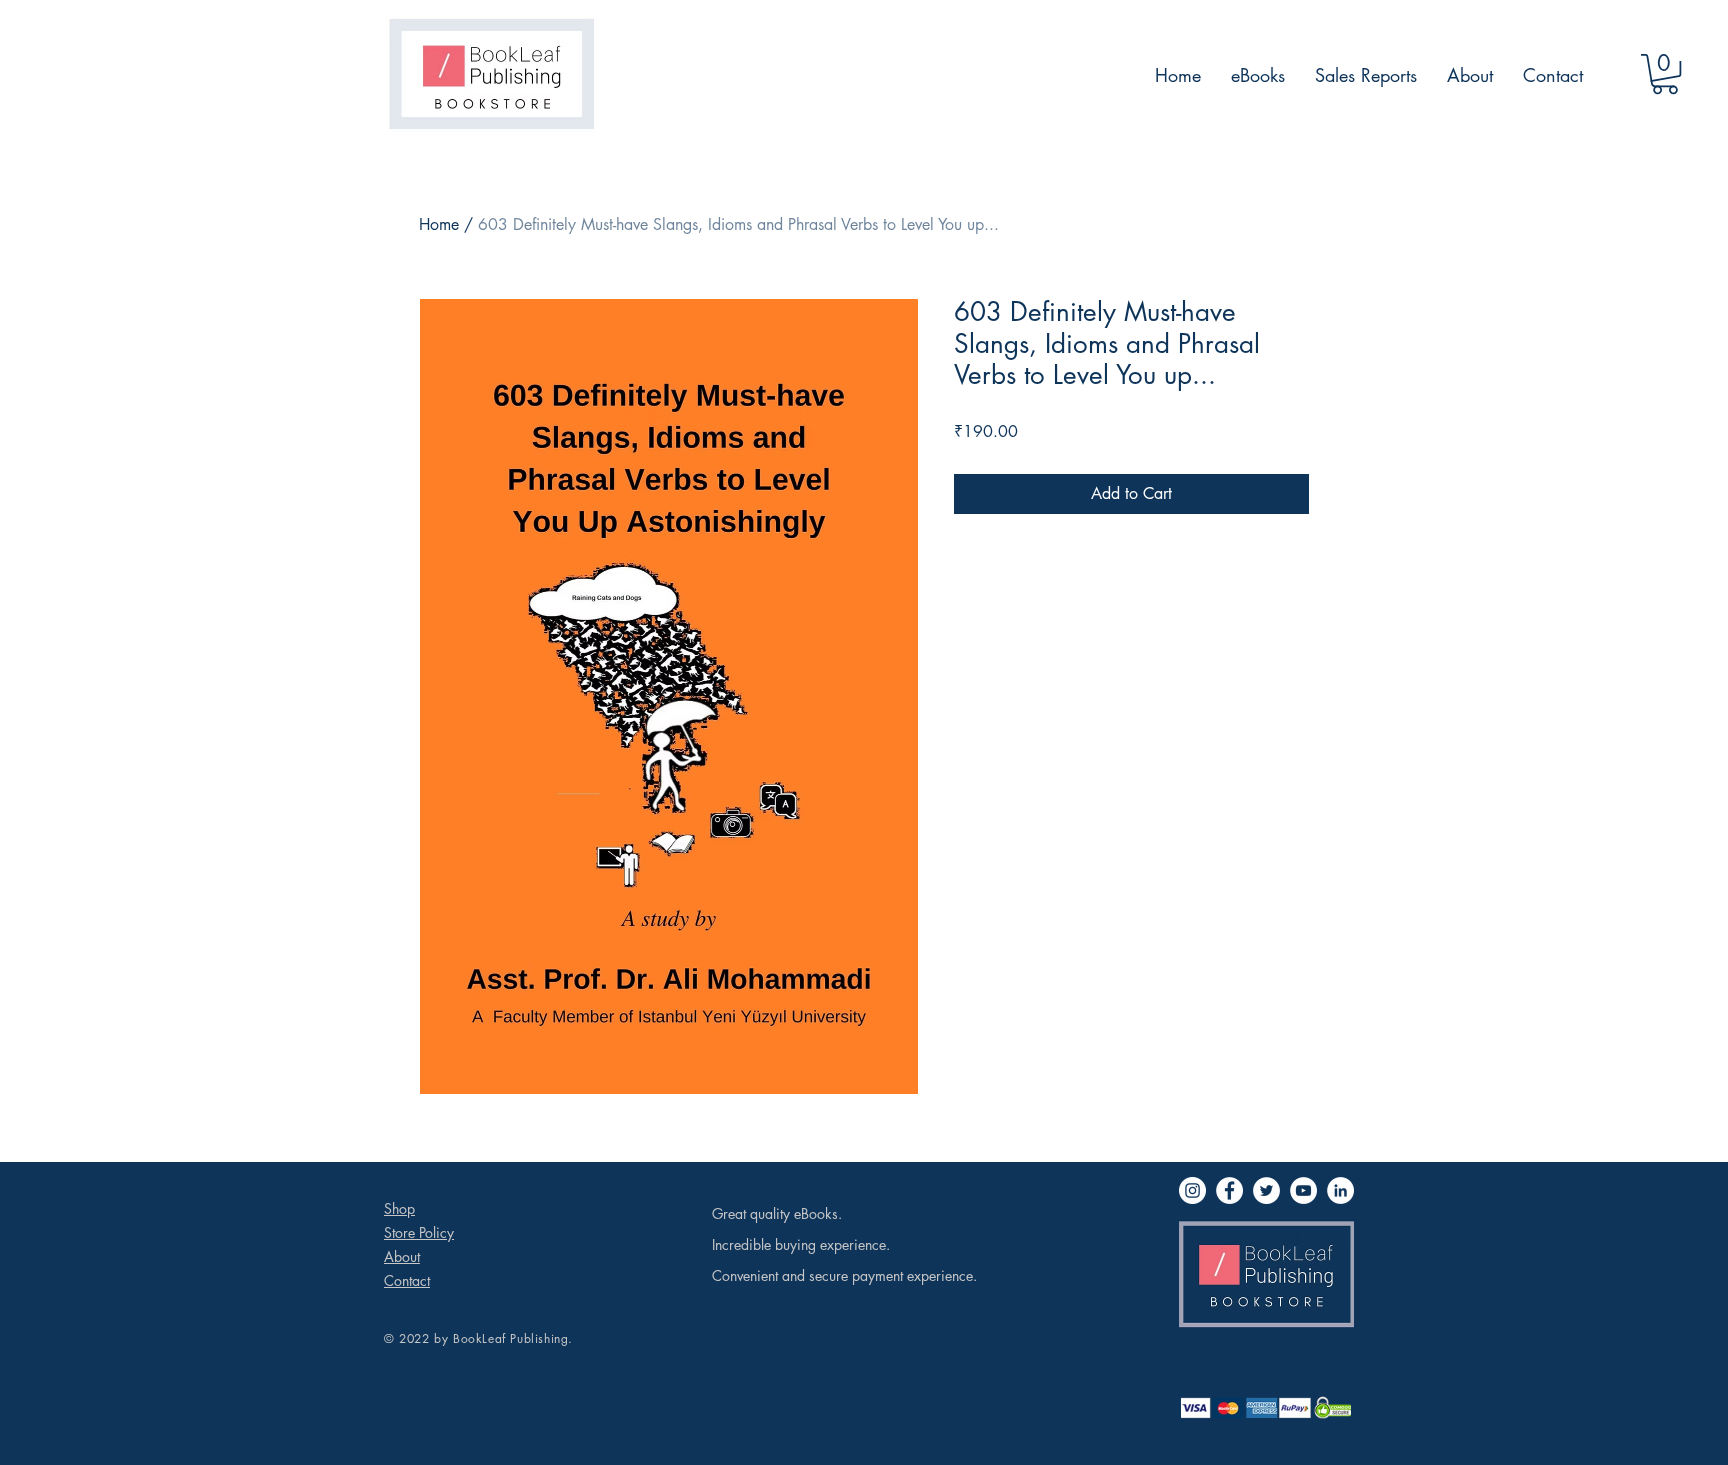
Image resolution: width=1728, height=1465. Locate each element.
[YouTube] (1303, 1190)
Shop (399, 1208)
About (402, 1256)
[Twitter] (1266, 1190)
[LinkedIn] (1340, 1190)
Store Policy (419, 1232)
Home (439, 224)
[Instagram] (1192, 1190)
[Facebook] (1229, 1190)
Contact (407, 1280)
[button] (1665, 74)
